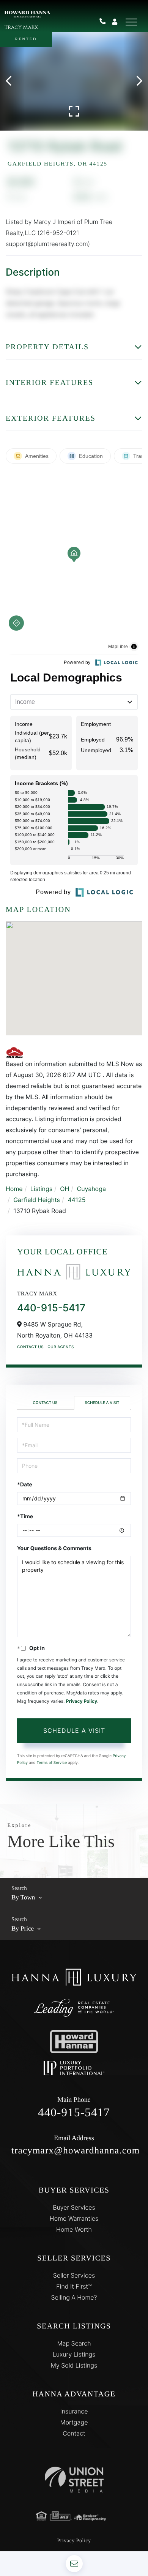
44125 (76, 1200)
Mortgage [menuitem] (74, 2422)
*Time (25, 1517)
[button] (12, 81)
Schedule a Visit (102, 1403)
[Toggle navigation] (131, 22)
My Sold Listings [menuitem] (74, 2365)
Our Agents (61, 1347)
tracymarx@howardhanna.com (74, 2145)
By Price (23, 1928)
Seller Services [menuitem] (74, 2275)
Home (14, 1189)
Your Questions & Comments (54, 1548)
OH (65, 1189)
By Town (23, 1897)
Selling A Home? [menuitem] (74, 2297)
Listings (41, 1189)
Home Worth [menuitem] (74, 2229)
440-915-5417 (105, 22)
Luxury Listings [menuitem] (74, 2354)
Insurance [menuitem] (74, 2411)
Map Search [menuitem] (74, 2343)
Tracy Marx (21, 28)
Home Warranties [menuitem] (74, 2218)
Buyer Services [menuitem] (74, 2207)
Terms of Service (52, 1763)
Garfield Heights (37, 1200)
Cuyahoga (91, 1189)
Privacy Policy (82, 1701)
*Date (25, 1485)
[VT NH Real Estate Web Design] (74, 2479)
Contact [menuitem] (74, 2433)
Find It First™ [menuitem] (74, 2286)
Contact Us (30, 1347)
